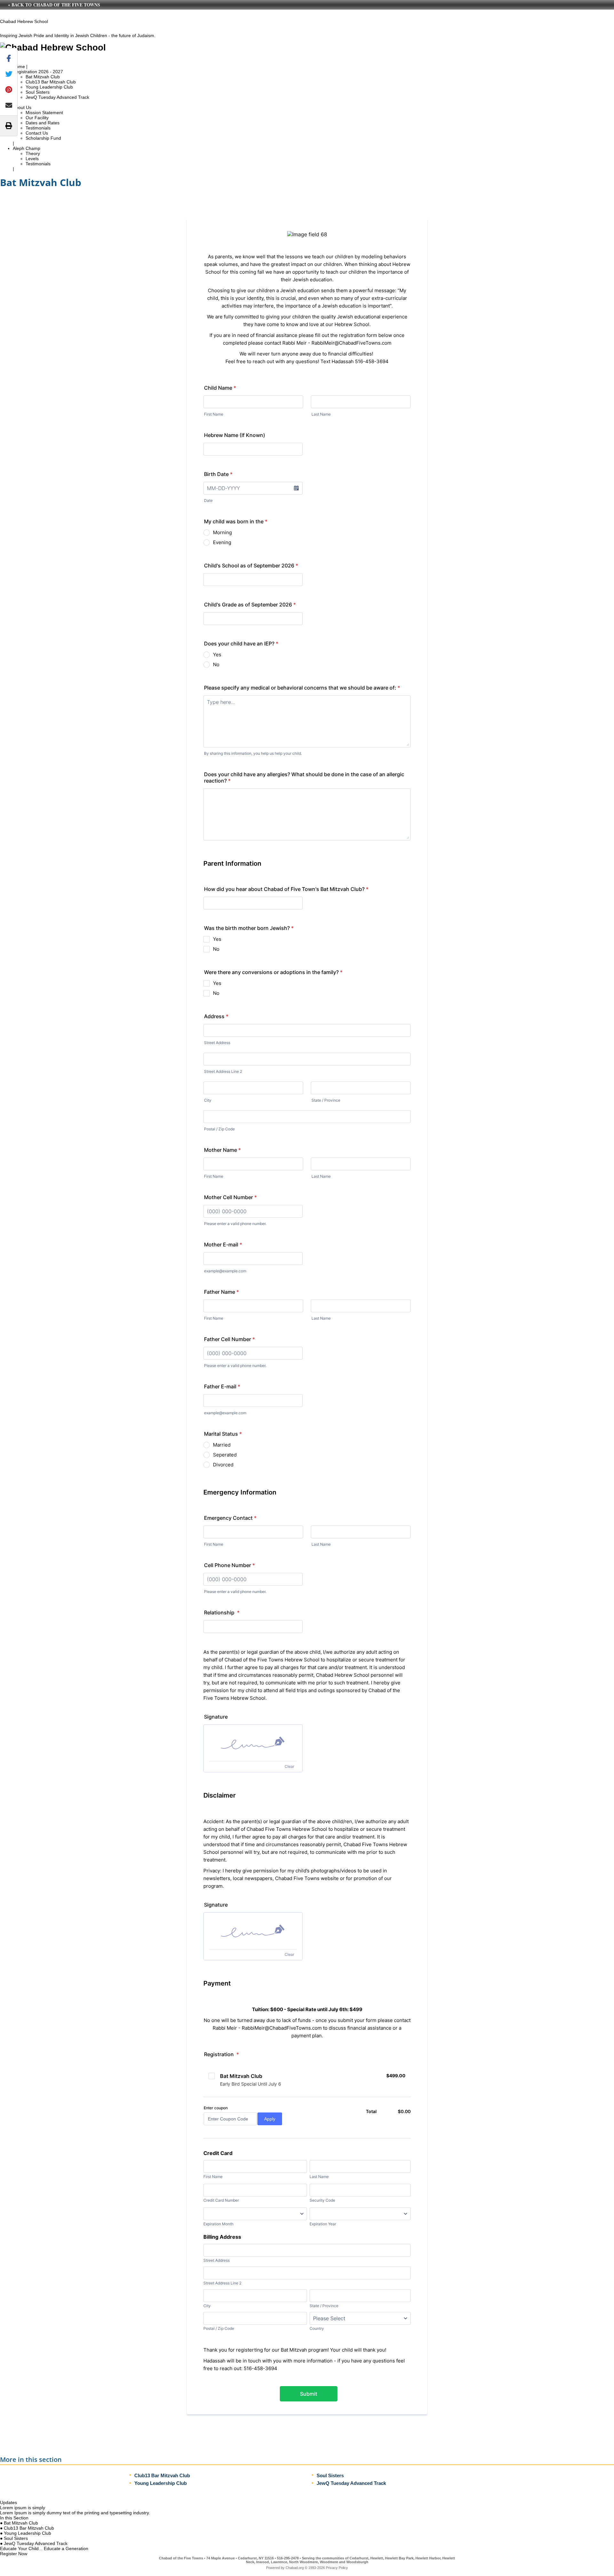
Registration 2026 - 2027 (38, 72)
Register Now (14, 2554)
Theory (33, 153)
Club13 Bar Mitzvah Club (51, 82)
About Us (22, 107)
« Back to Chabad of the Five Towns (54, 5)
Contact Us (37, 133)
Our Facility (37, 118)
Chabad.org (295, 2568)
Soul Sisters (38, 92)
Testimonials (38, 128)
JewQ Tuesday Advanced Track (57, 97)
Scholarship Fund (43, 138)
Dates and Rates (43, 123)
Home (19, 66)
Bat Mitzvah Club (43, 77)
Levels (32, 159)
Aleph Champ (27, 148)
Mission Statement (44, 113)
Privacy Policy (337, 2568)
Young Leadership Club (49, 87)
